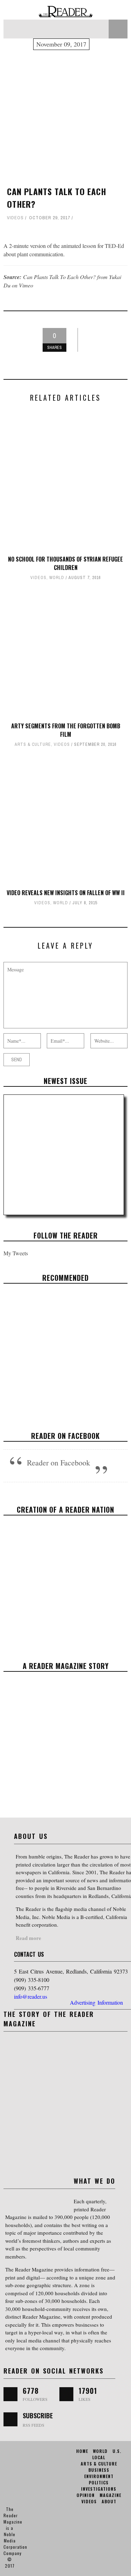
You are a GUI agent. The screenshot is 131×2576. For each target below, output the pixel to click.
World (57, 578)
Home (82, 2451)
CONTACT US (29, 1954)
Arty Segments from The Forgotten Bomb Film (66, 730)
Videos (15, 218)
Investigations (99, 2489)
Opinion (86, 2495)
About (109, 2501)
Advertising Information (96, 2002)
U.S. (117, 2451)
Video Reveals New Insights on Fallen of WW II (66, 893)
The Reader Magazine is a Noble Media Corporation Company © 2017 (15, 2537)
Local (99, 2457)
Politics (99, 2482)
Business (99, 2470)
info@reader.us (31, 1996)
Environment (99, 2476)
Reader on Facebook (65, 1436)
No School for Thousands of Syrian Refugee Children (65, 563)
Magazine (110, 2495)
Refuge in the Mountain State (65, 1348)
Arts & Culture (33, 744)
